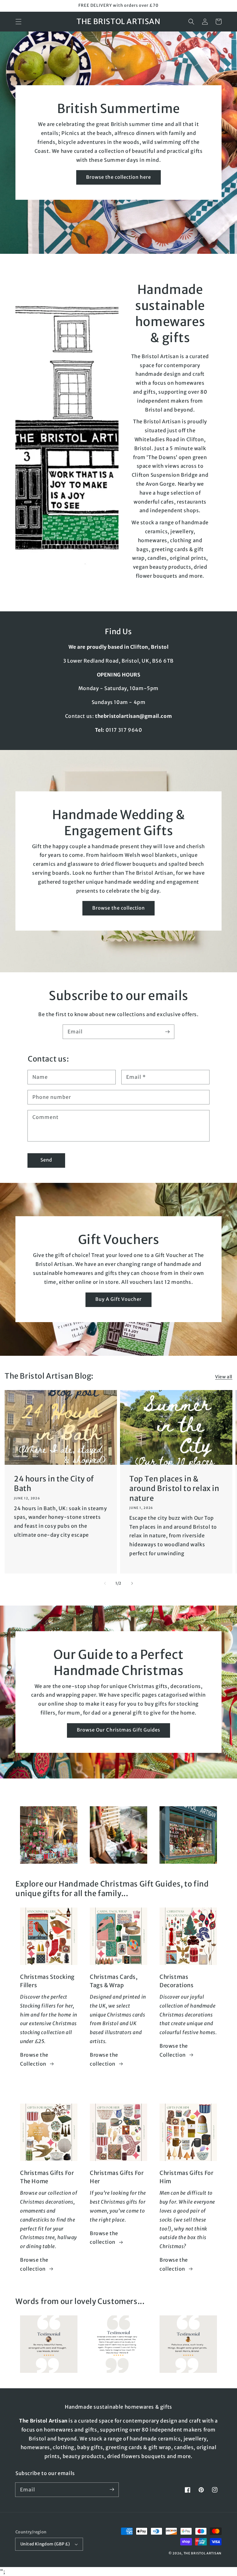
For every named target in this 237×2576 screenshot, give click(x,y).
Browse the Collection (34, 2059)
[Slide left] (105, 1583)
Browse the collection (118, 908)
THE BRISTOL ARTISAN (203, 2553)
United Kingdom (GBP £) (45, 2544)
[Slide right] (132, 1583)
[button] (19, 22)
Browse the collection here (118, 177)
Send (46, 1160)
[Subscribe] (167, 1032)
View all (224, 1377)
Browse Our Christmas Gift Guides (118, 1730)
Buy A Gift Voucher (118, 1299)
